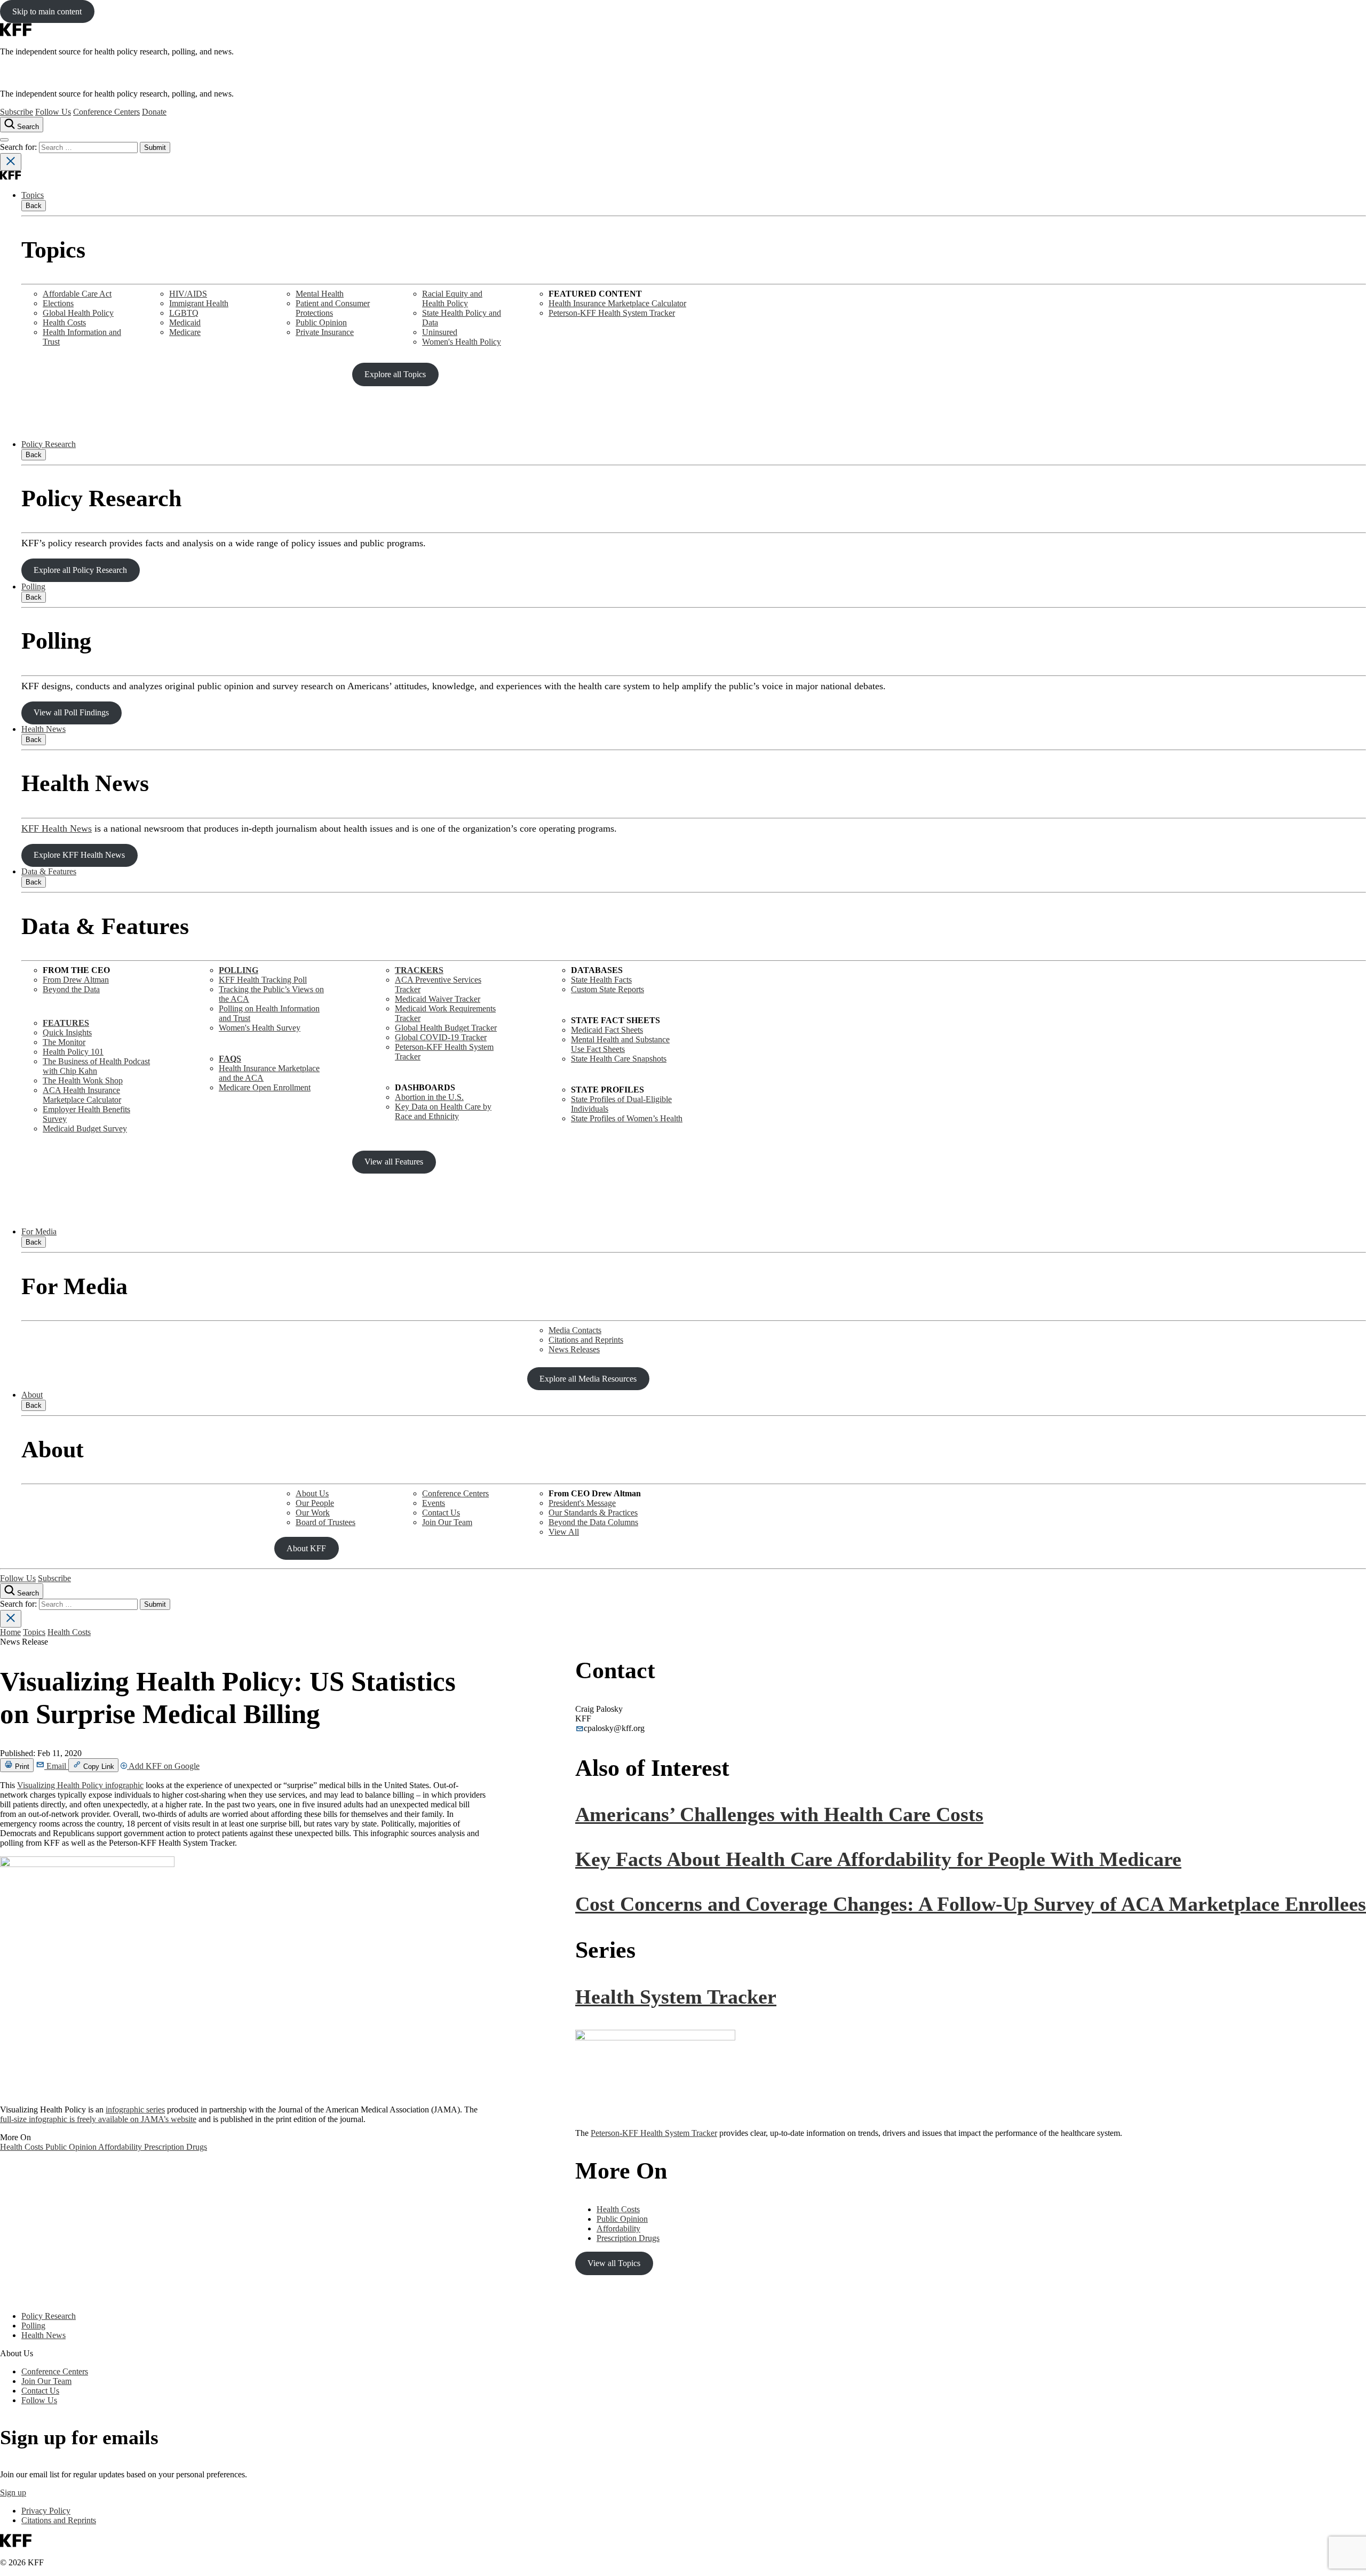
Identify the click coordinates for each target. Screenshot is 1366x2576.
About (32, 1395)
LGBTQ (184, 313)
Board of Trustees (325, 1522)
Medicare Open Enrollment (265, 1087)
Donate (154, 112)
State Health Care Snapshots (619, 1059)
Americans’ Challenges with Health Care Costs (779, 1814)
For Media (39, 1231)
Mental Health (320, 294)
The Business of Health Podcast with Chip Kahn (96, 1066)
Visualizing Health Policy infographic (80, 1785)
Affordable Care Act (77, 294)
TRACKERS (419, 970)
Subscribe (17, 112)
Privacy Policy (46, 2511)
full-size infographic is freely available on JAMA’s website (98, 2119)
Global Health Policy (78, 313)
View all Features (394, 1162)
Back (34, 206)
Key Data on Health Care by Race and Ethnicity (443, 1111)
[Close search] (11, 162)
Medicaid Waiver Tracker (438, 999)
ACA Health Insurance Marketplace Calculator (82, 1095)
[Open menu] (4, 140)
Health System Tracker (676, 1997)
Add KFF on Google (163, 1766)
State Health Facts (601, 980)
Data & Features (49, 871)
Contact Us (441, 1513)
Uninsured (440, 332)
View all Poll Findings (71, 712)
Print (21, 1766)
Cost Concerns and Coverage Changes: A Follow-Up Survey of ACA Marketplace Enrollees (971, 1904)
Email (56, 1766)
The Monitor (64, 1042)
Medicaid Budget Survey (85, 1129)
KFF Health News (57, 828)
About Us (312, 1493)
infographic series (135, 2110)
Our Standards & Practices (593, 1513)
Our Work (313, 1513)
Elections (58, 303)
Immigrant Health (199, 303)
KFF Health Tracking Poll (263, 980)
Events (434, 1503)
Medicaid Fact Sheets (607, 1030)
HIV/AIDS (188, 294)
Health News (43, 729)
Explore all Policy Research (80, 570)
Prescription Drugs (176, 2147)
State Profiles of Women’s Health (627, 1118)
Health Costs (64, 322)
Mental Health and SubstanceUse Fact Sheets (620, 1044)
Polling (33, 587)
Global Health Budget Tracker (446, 1028)
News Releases (574, 1349)
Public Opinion (321, 322)
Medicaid (185, 322)
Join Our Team (447, 1522)
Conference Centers (106, 112)
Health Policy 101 (73, 1052)
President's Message (582, 1503)
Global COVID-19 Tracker (441, 1037)
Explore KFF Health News (79, 855)
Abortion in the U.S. (429, 1097)
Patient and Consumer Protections (333, 308)
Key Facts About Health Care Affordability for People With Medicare (878, 1859)
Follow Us (53, 112)
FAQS (230, 1059)
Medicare (185, 332)
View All (564, 1532)
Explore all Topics (395, 374)
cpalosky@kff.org (614, 1728)
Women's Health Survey (260, 1028)
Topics (33, 195)
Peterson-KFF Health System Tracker (612, 313)
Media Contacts (575, 1330)
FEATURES (66, 1023)
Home (10, 1632)
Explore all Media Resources (588, 1379)
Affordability (121, 2147)
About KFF (306, 1548)
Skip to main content (47, 11)
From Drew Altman (76, 980)
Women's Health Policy (462, 342)
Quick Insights (67, 1032)
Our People (315, 1503)
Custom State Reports (607, 989)
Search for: (19, 147)
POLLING (239, 970)
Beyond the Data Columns (593, 1522)
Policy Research (49, 444)
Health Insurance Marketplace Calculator (617, 303)
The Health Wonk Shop (83, 1080)
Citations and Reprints (586, 1340)
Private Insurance (325, 332)
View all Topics (614, 2263)
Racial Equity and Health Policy (452, 298)
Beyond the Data (71, 989)
